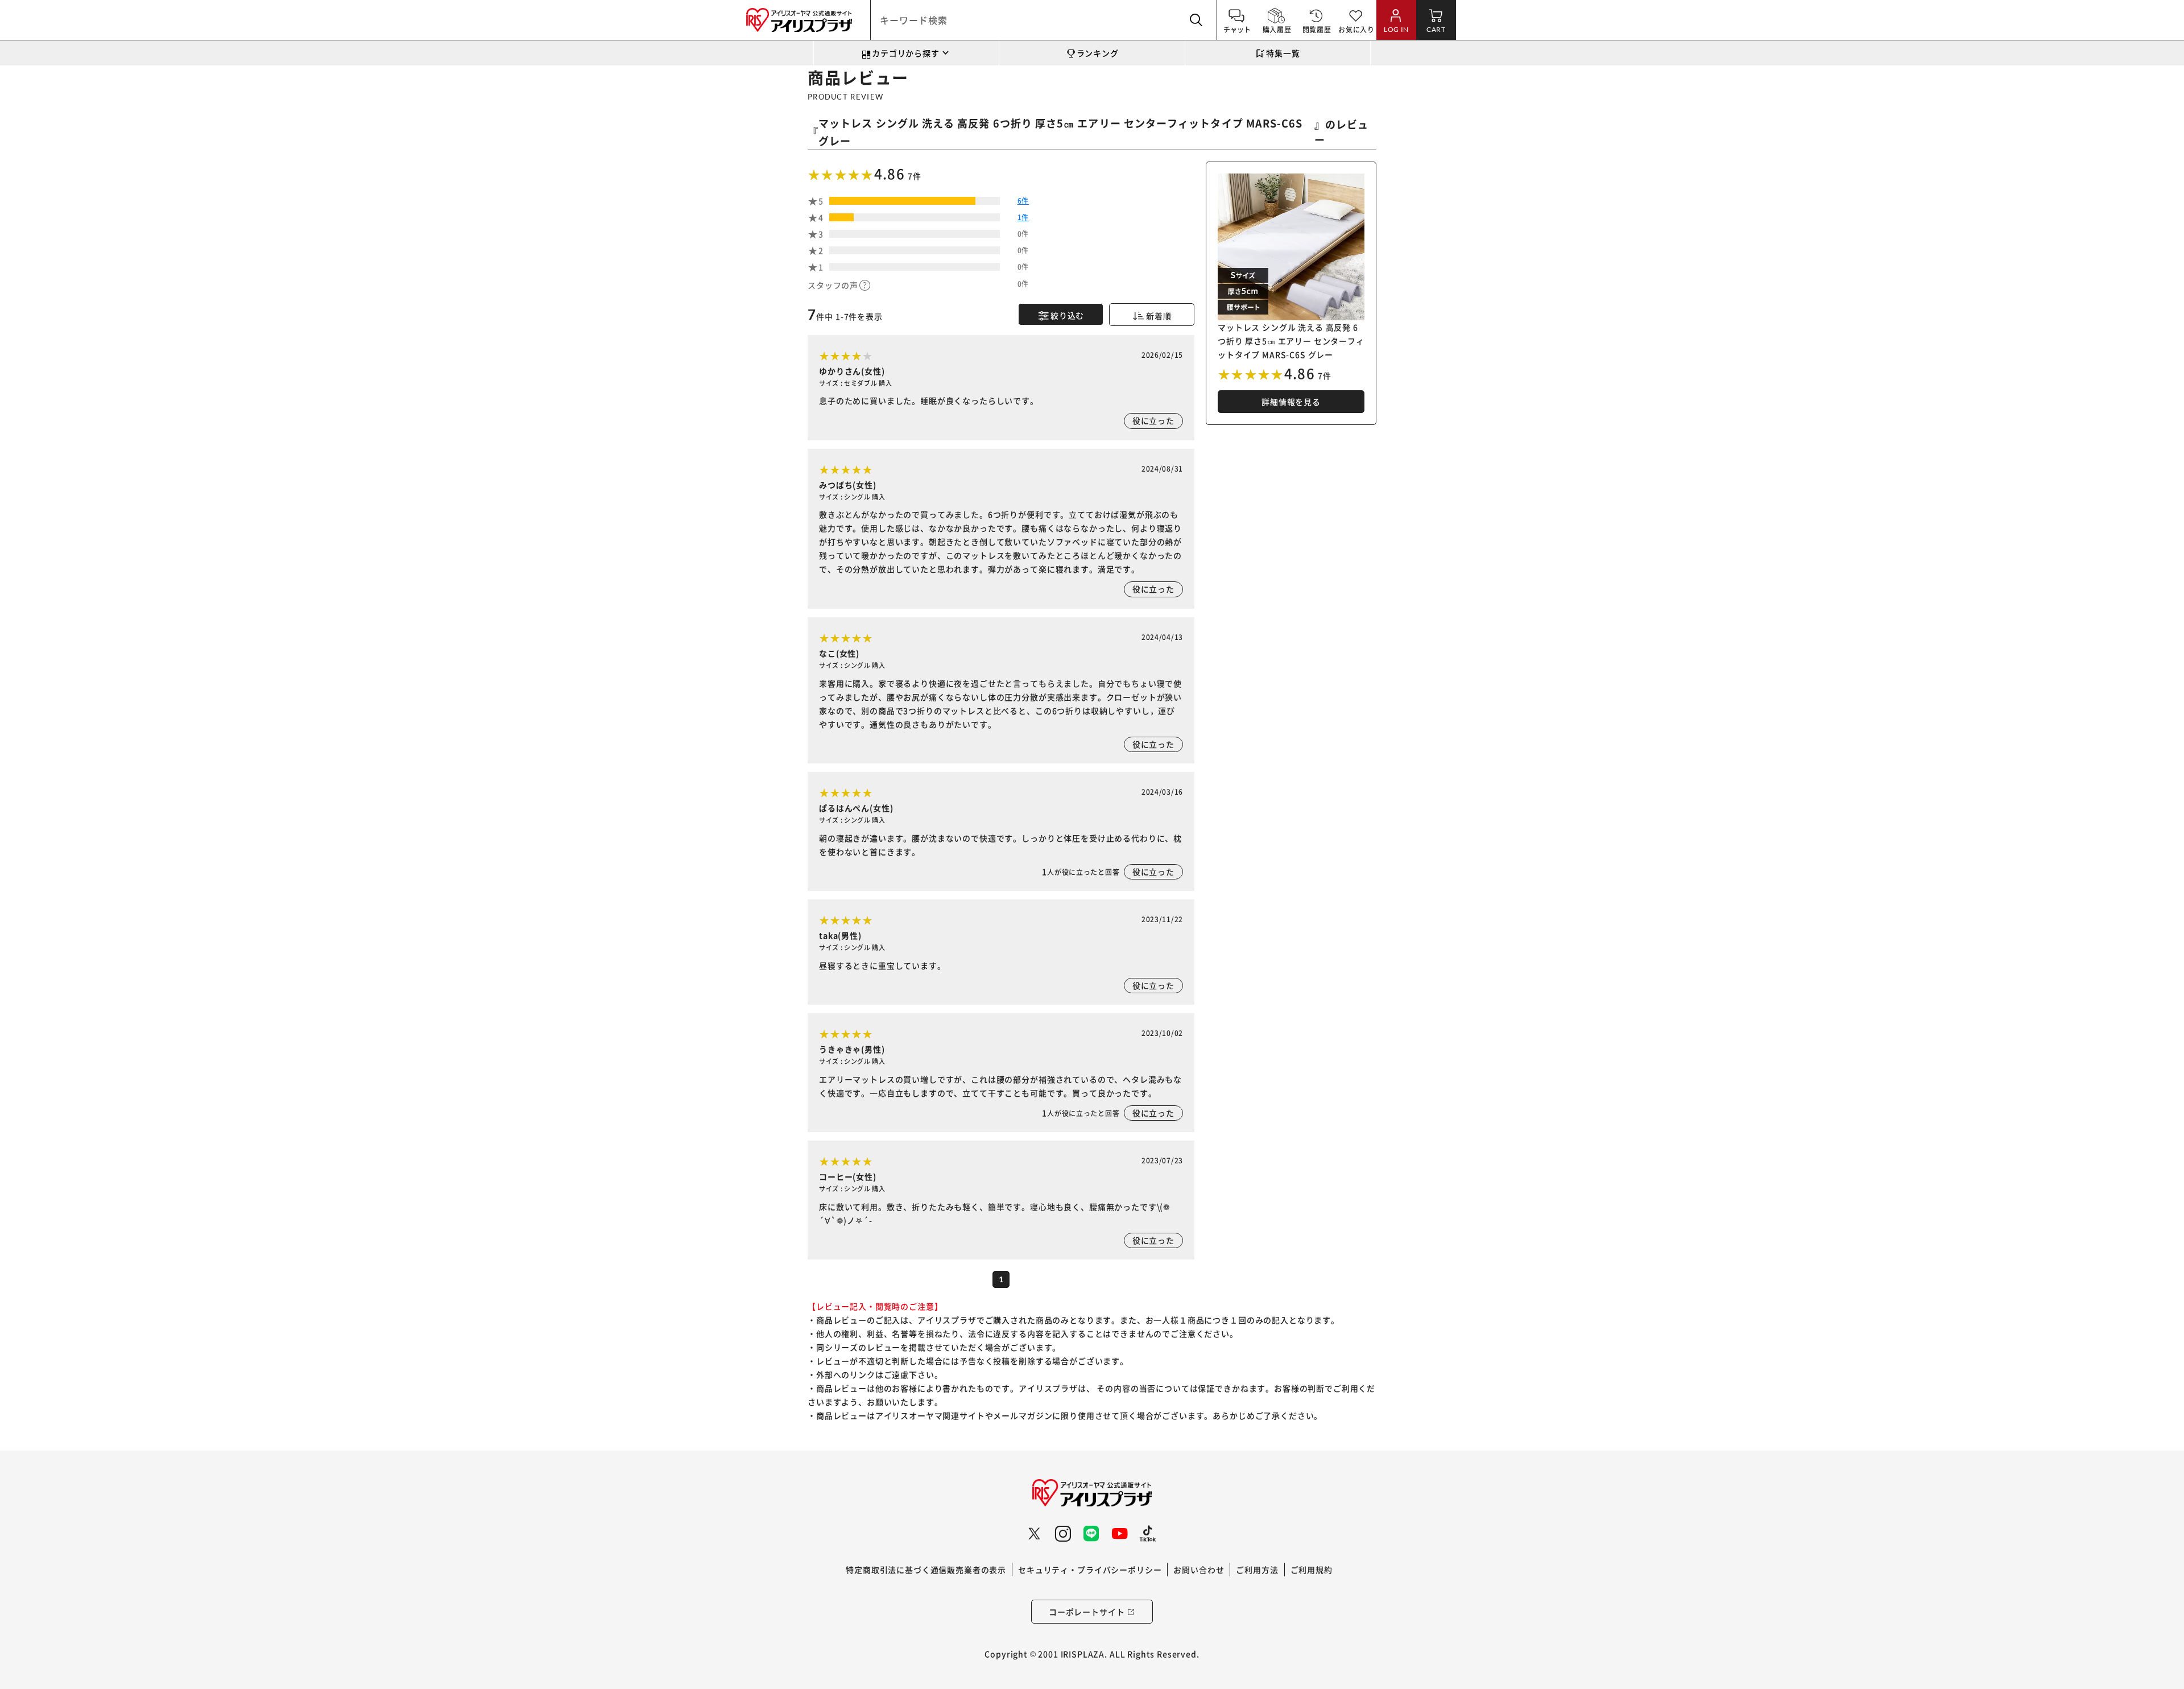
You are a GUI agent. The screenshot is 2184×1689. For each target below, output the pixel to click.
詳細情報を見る (1291, 402)
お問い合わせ (1199, 1570)
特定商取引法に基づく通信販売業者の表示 (926, 1570)
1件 (1023, 217)
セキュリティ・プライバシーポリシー (1090, 1570)
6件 (1023, 201)
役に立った (1153, 420)
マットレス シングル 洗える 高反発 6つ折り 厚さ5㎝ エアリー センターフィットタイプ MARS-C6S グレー (1060, 132)
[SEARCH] (1197, 20)
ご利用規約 (1312, 1570)
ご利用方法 (1257, 1570)
